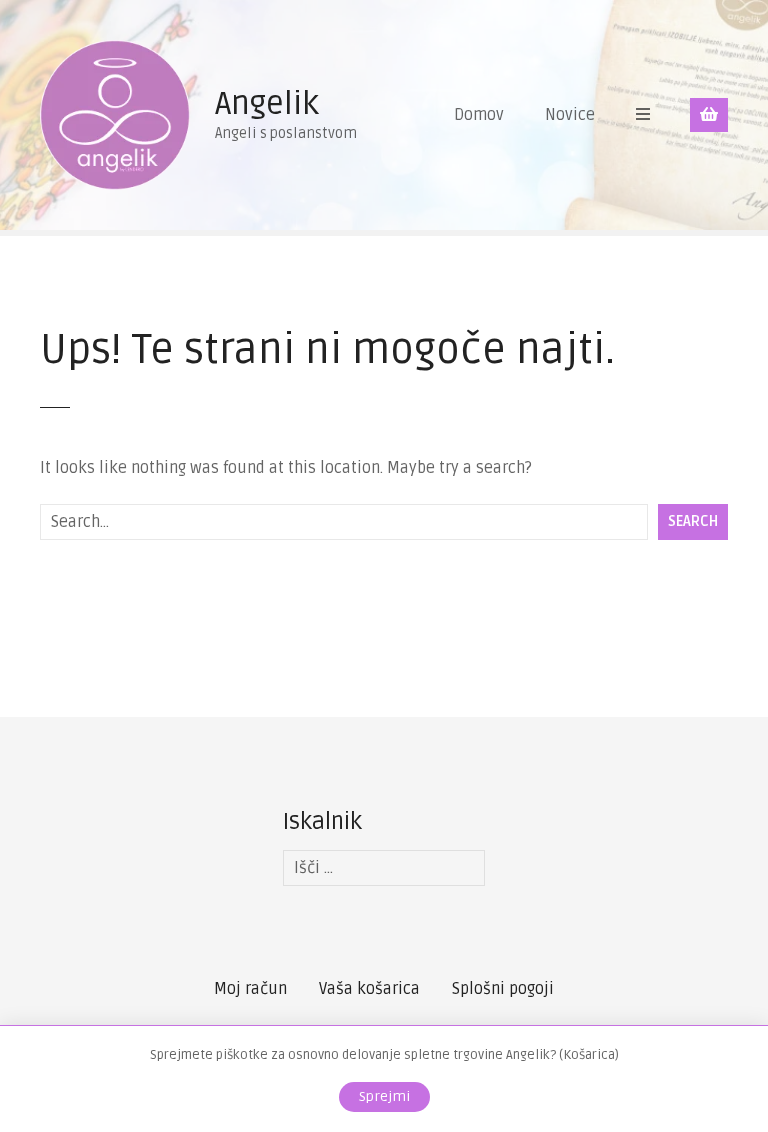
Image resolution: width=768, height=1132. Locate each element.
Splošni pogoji (503, 989)
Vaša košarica (369, 989)
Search (693, 521)
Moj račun (250, 989)
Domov (479, 115)
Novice (570, 115)
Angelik (267, 103)
